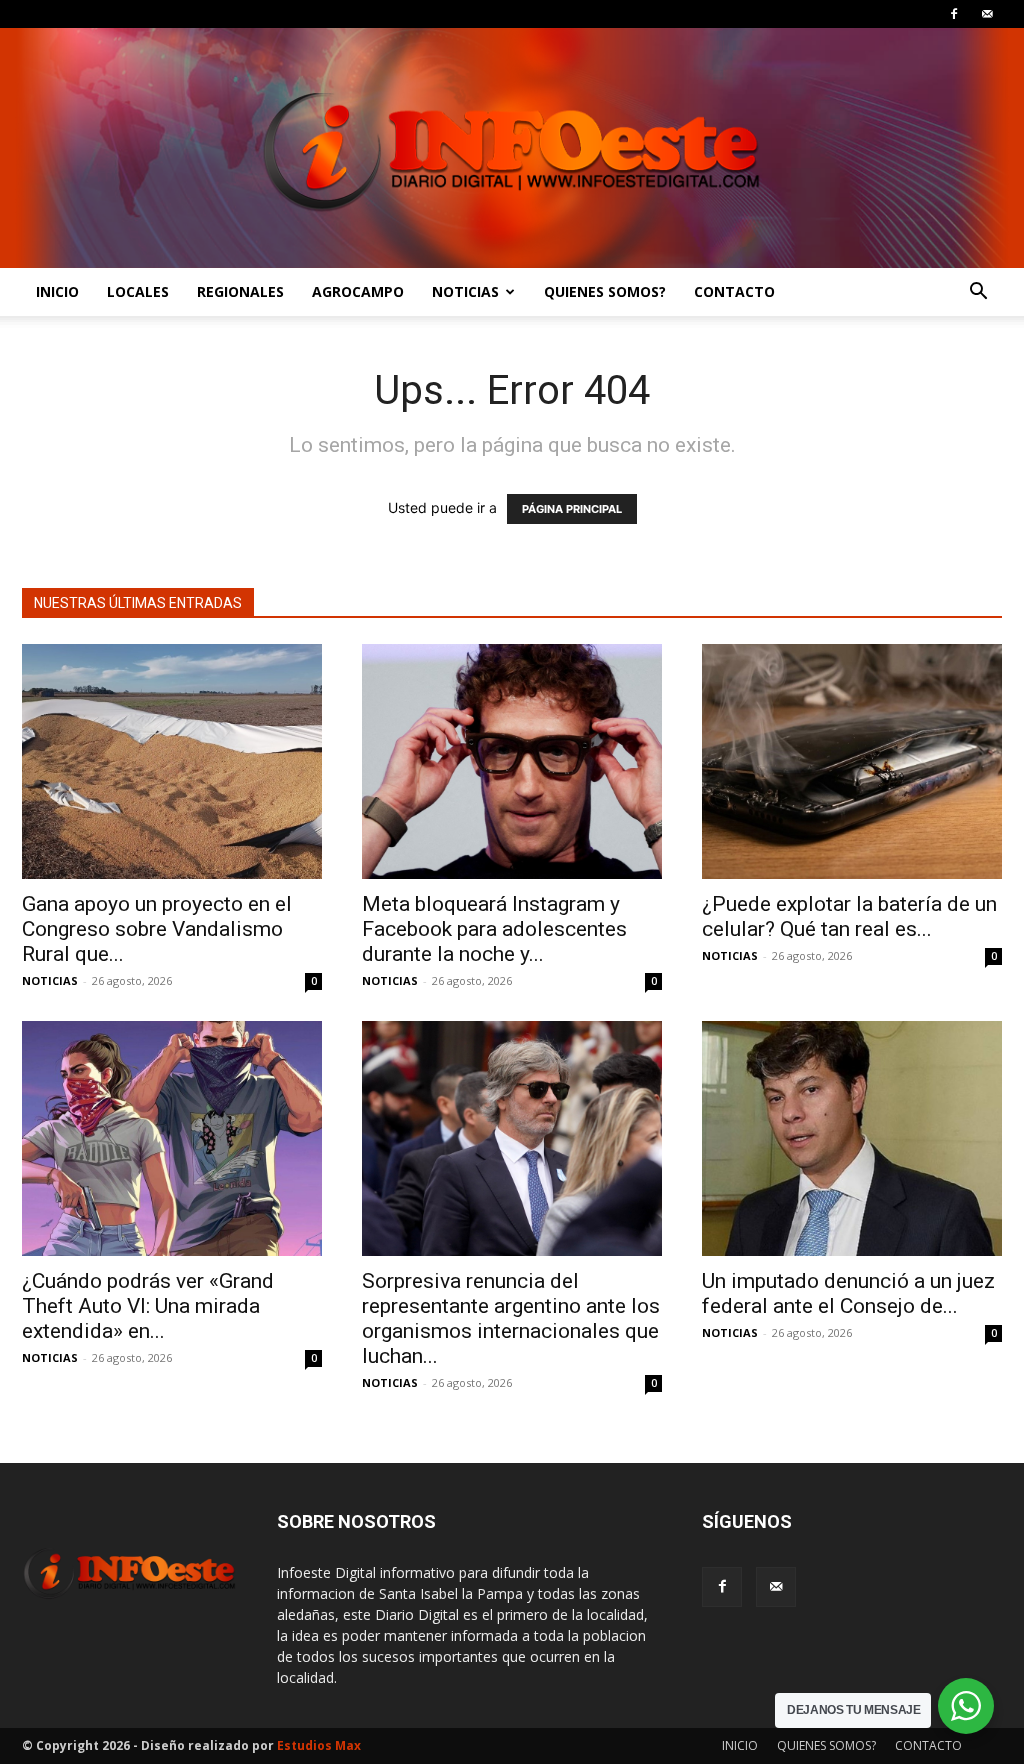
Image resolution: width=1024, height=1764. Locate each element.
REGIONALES (240, 291)
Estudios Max (319, 1745)
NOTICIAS (465, 291)
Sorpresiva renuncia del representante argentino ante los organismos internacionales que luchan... (511, 1318)
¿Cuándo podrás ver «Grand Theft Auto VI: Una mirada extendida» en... (148, 1306)
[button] (978, 293)
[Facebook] (954, 14)
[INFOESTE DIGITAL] (512, 148)
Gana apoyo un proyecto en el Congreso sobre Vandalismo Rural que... (157, 929)
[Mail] (987, 14)
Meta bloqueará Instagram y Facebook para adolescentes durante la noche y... (494, 929)
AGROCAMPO (358, 291)
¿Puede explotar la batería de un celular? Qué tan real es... (849, 916)
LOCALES (138, 291)
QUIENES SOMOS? (605, 291)
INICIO (57, 291)
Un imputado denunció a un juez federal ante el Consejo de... (848, 1293)
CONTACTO (734, 291)
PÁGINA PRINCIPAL (572, 509)
